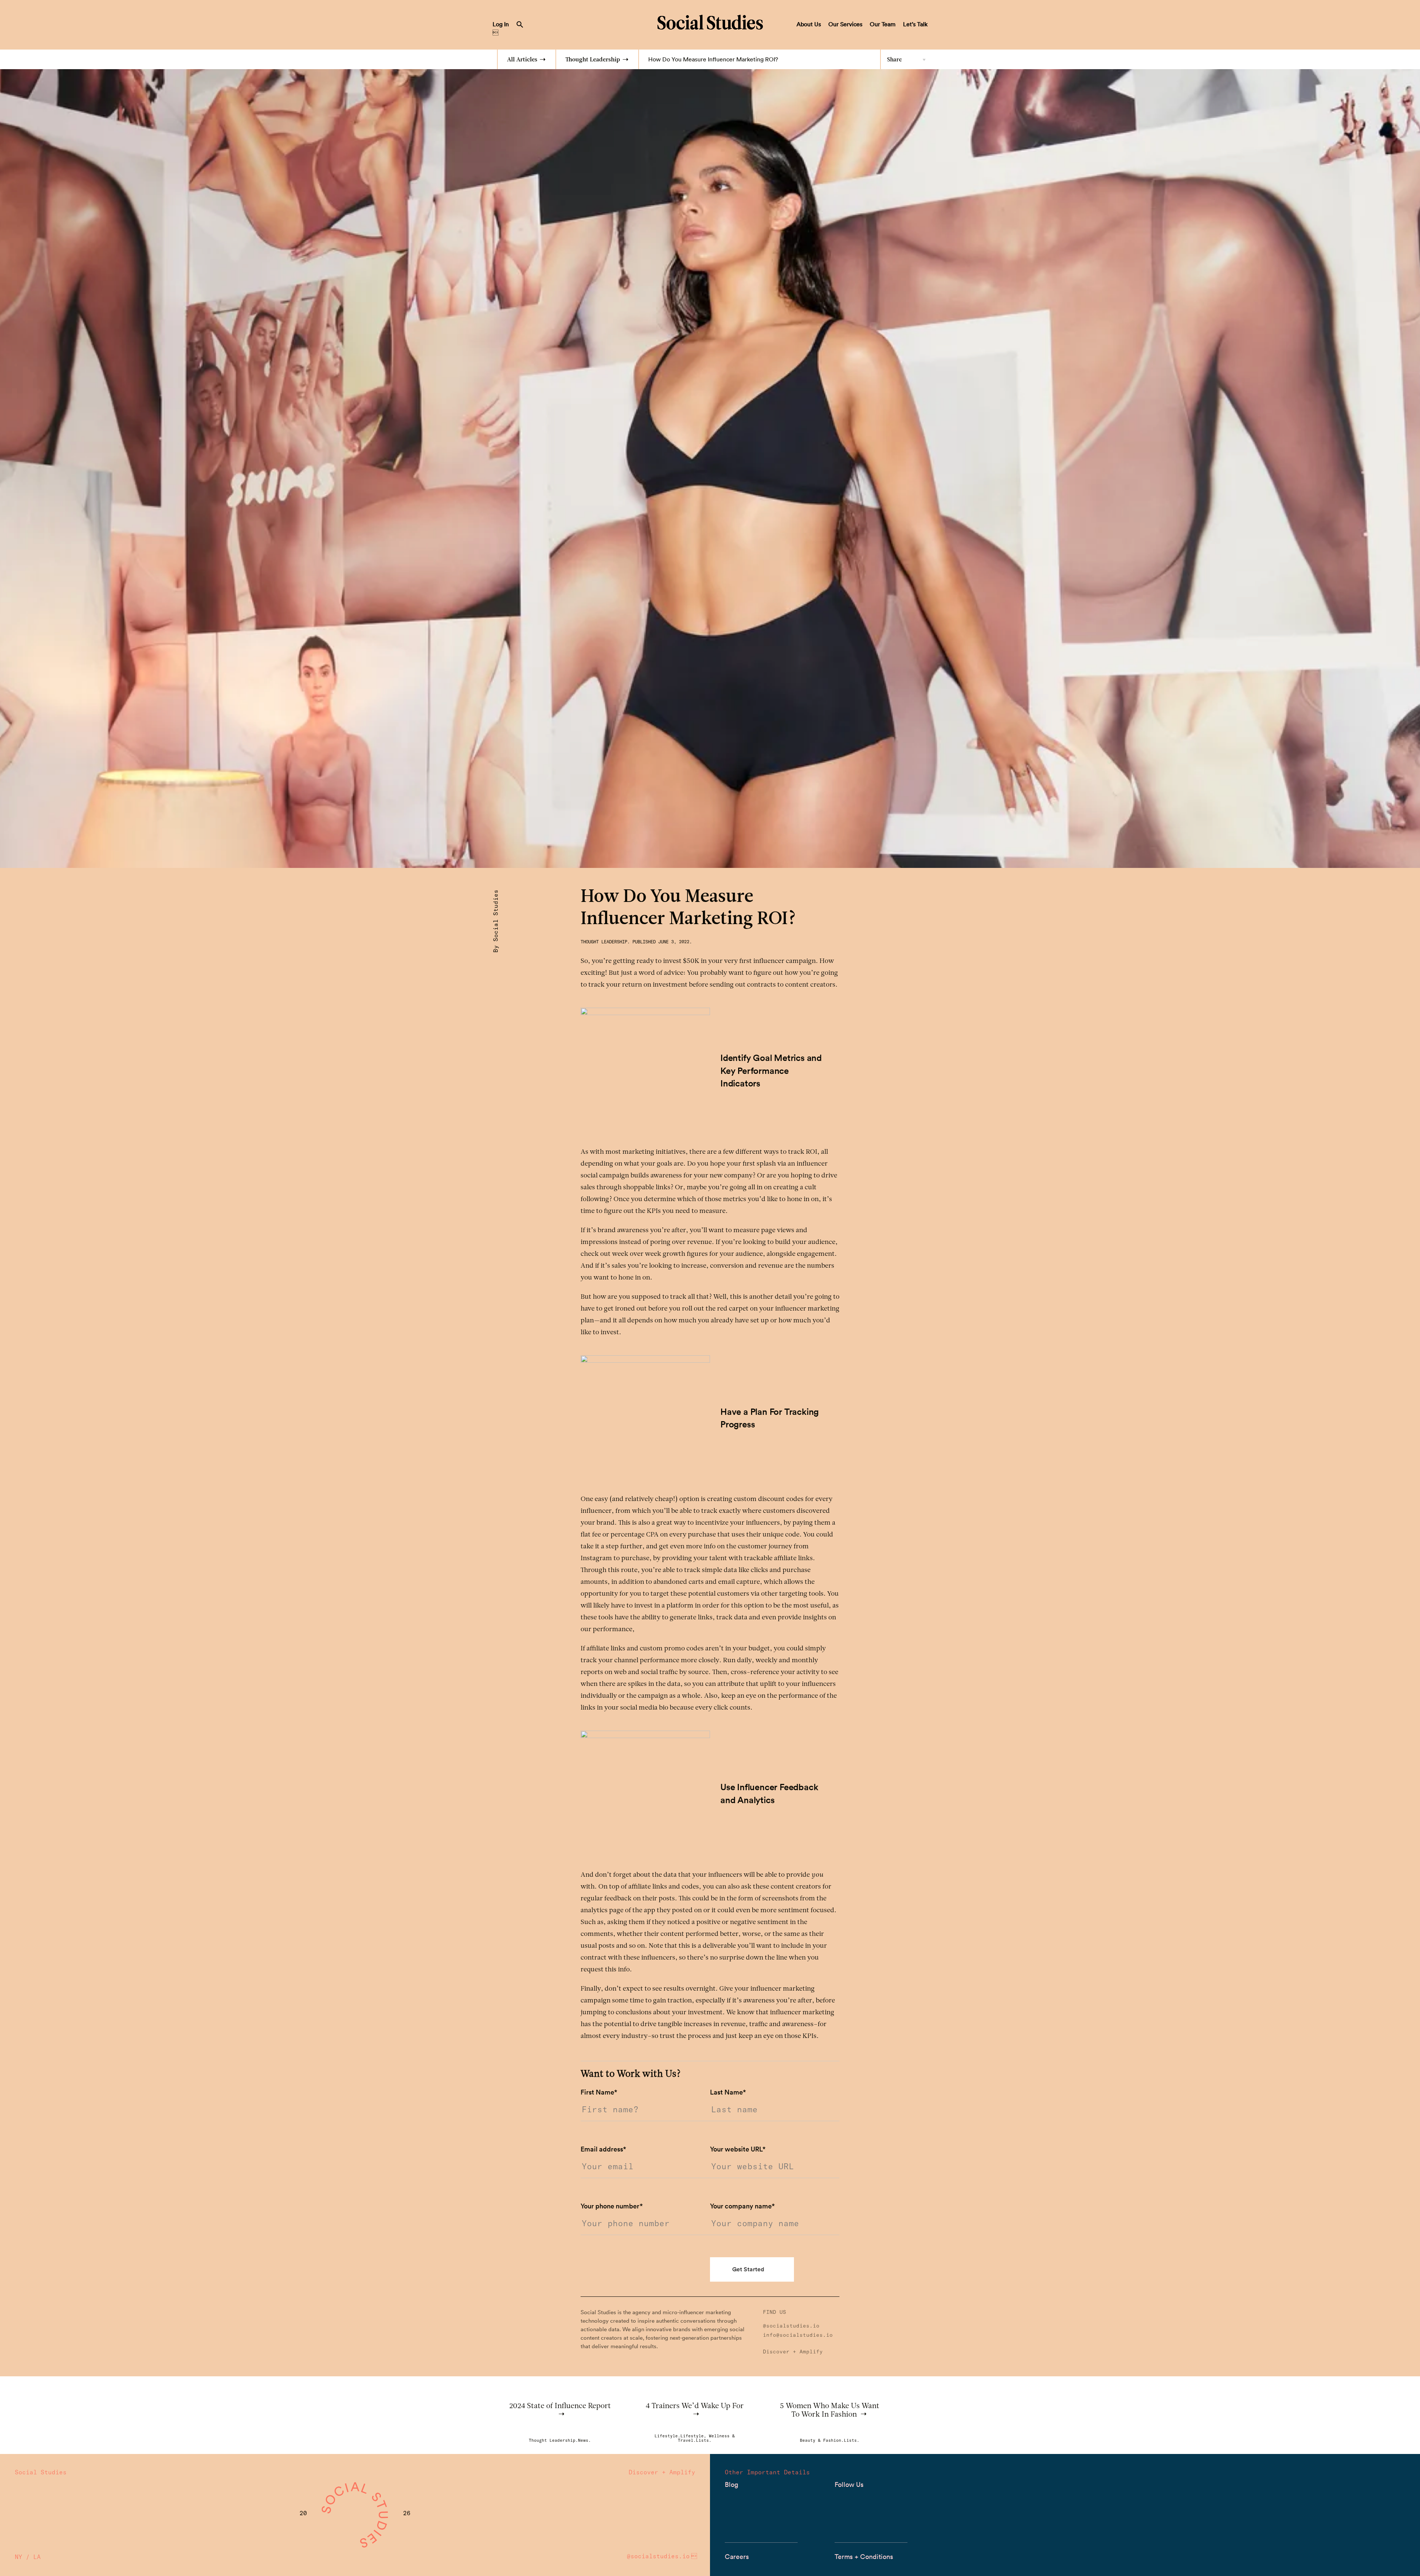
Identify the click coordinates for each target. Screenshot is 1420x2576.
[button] (520, 26)
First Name (599, 2092)
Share (895, 60)
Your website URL (738, 2149)
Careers (737, 2557)
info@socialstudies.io (798, 2335)
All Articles (522, 60)
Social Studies (710, 22)
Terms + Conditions (864, 2557)
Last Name (728, 2092)
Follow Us (849, 2484)
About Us (809, 24)
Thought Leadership (593, 60)
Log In (501, 24)
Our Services (845, 24)
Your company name (742, 2206)
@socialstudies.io (791, 2326)
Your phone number (612, 2206)
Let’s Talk (915, 24)
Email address (603, 2149)
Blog (731, 2484)
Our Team (883, 24)
